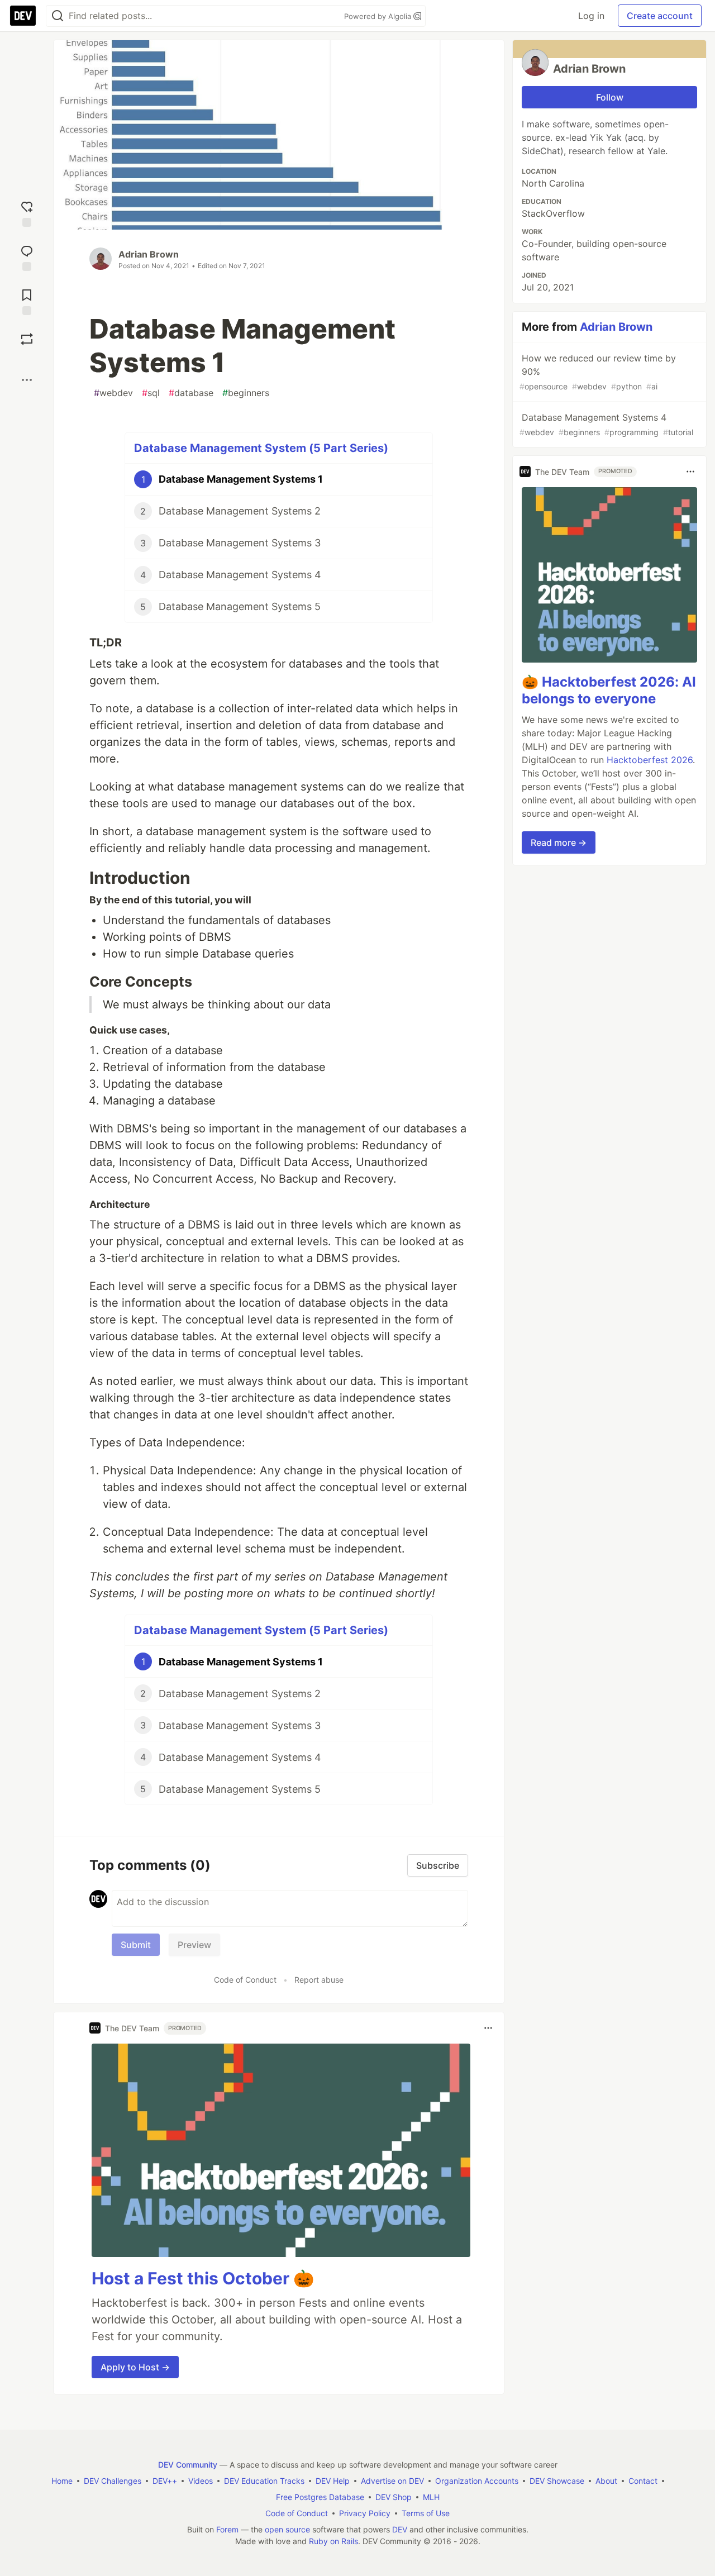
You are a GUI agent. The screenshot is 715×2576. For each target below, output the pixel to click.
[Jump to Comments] (27, 257)
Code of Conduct (245, 1980)
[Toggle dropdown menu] (488, 2028)
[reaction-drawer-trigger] (27, 213)
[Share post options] (27, 380)
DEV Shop (394, 2497)
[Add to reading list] (27, 301)
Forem (227, 2529)
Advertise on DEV (392, 2481)
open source (287, 2529)
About (606, 2481)
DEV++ (165, 2481)
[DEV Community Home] (23, 16)
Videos (201, 2481)
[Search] (58, 16)
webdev (113, 393)
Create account (660, 16)
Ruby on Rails (333, 2541)
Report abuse (319, 1980)
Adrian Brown (149, 254)
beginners (246, 393)
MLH (431, 2497)
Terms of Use (426, 2513)
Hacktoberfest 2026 (650, 760)
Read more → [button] (559, 842)
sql (151, 393)
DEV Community (188, 2465)
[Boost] (27, 339)
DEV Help (333, 2481)
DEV (400, 2529)
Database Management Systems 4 (606, 424)
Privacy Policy (365, 2513)
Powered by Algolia (379, 16)
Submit (136, 1945)
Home (62, 2481)
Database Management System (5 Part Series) (261, 448)
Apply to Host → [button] (135, 2367)
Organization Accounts (477, 2481)
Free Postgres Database (320, 2497)
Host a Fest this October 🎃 (203, 2278)
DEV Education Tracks (264, 2481)
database (191, 393)
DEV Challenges (113, 2481)
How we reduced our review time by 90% (598, 372)
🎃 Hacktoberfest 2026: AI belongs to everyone (609, 690)
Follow (610, 97)
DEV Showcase (557, 2481)
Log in (591, 16)
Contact (643, 2481)
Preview (194, 1945)
